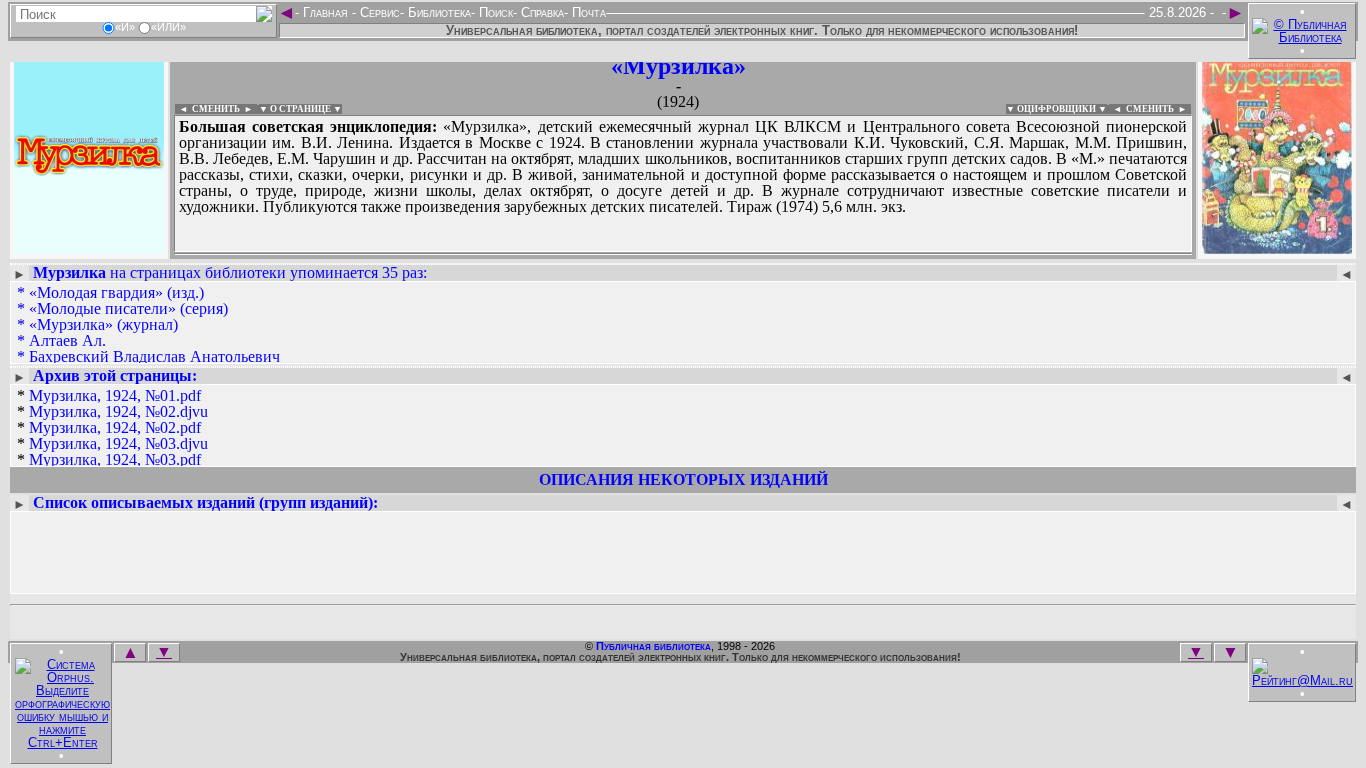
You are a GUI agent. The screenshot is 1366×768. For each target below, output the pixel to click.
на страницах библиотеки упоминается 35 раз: (230, 272)
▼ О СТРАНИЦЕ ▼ (300, 109)
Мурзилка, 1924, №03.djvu (118, 443)
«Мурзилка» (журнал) (103, 324)
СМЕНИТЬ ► (1158, 109)
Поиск (494, 12)
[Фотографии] (89, 247)
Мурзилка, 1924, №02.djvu (118, 411)
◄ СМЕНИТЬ (207, 109)
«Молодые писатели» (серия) (128, 308)
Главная (325, 12)
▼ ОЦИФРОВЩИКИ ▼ (1056, 109)
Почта (587, 12)
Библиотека (437, 12)
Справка (540, 12)
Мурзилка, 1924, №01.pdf (115, 395)
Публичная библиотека (653, 646)
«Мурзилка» (678, 66)
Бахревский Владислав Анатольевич (154, 356)
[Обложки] (1277, 247)
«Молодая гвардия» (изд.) (116, 292)
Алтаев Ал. (67, 340)
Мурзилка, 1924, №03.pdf (115, 459)
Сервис (378, 12)
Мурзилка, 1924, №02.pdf (115, 427)
